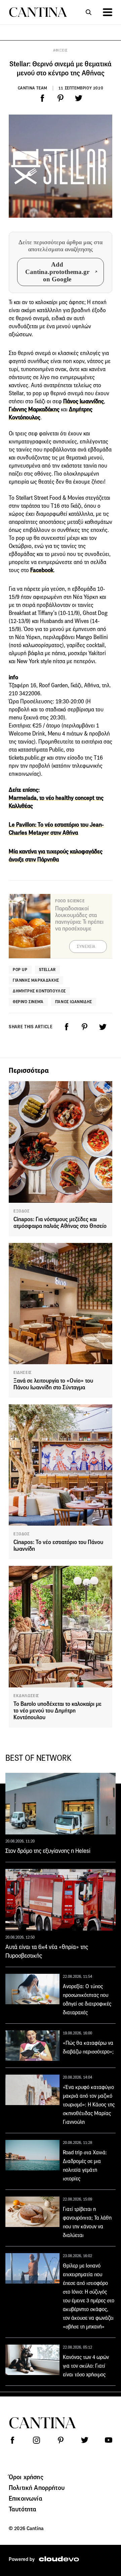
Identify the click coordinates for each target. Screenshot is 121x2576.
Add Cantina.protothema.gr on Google (57, 272)
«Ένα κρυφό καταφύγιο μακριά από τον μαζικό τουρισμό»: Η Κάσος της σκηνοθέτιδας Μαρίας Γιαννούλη (89, 2105)
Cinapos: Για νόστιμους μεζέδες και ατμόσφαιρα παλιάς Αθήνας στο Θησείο (60, 1223)
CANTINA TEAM (33, 88)
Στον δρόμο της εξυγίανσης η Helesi (48, 1851)
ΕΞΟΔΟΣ (22, 1211)
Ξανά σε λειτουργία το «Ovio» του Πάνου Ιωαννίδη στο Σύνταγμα (53, 1384)
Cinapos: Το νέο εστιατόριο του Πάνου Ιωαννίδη (58, 1546)
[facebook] (42, 98)
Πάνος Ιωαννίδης (74, 1002)
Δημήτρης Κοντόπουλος (39, 991)
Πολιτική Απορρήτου (37, 2488)
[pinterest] (61, 98)
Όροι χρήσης (26, 2477)
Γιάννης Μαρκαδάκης (34, 409)
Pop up (20, 969)
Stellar (47, 969)
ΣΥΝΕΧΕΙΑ (86, 947)
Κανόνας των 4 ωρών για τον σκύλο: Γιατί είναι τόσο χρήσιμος (86, 2366)
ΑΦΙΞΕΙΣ (61, 50)
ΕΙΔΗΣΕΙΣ (23, 1373)
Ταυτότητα (23, 2509)
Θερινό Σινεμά (28, 1002)
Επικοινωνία (26, 2498)
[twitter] (79, 98)
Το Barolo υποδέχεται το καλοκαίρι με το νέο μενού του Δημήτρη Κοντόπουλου (57, 1711)
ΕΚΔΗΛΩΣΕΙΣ (26, 1696)
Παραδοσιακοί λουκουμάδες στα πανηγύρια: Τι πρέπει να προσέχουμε (79, 919)
